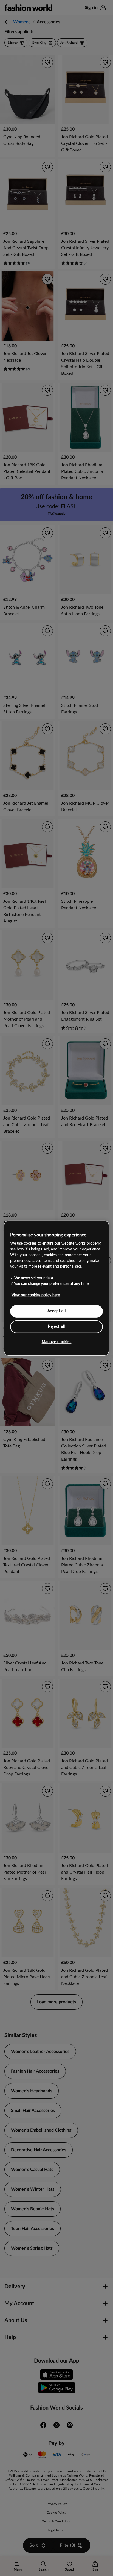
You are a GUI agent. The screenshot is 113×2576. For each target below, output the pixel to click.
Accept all (57, 1311)
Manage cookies (57, 1342)
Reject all (56, 1326)
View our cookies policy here (36, 1295)
